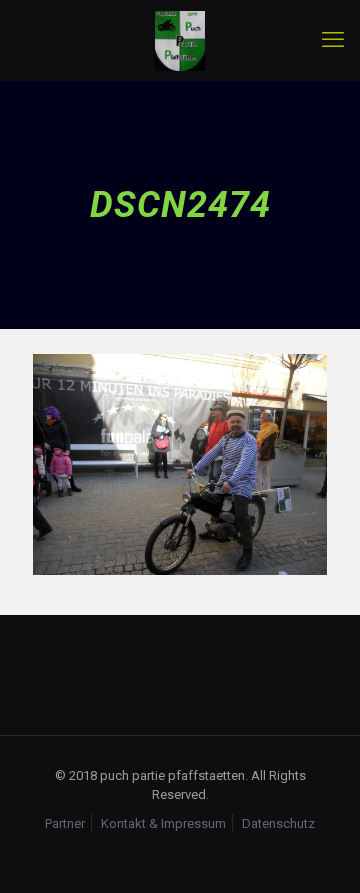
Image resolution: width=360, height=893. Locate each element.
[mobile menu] (333, 40)
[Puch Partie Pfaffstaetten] (180, 40)
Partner (65, 823)
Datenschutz (278, 823)
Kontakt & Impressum (163, 823)
